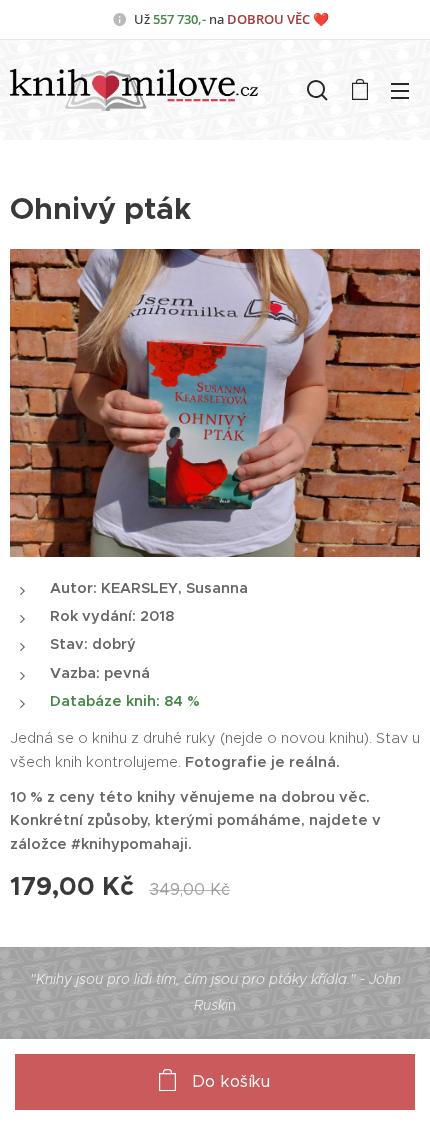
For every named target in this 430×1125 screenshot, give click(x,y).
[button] (317, 90)
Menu (400, 90)
